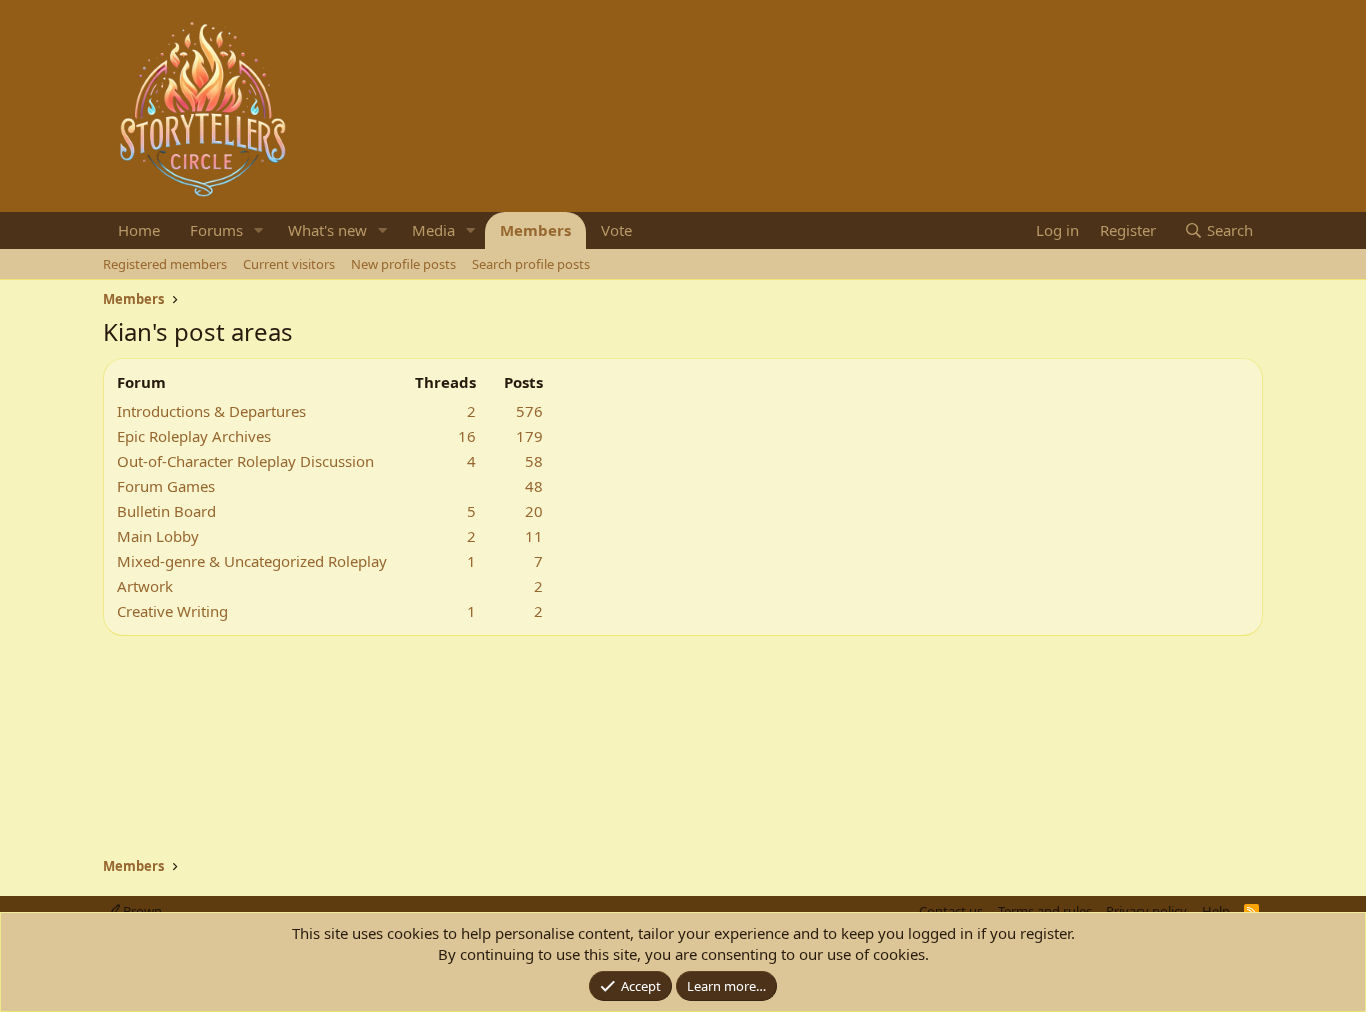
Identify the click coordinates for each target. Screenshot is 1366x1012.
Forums (216, 230)
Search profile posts (531, 264)
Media (433, 230)
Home (139, 230)
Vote (616, 230)
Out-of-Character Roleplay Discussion (245, 461)
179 (529, 436)
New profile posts (403, 264)
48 (534, 486)
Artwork (145, 586)
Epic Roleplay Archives (194, 436)
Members (535, 230)
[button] (259, 230)
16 (467, 436)
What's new (327, 230)
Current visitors (289, 264)
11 (534, 536)
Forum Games (166, 486)
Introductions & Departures (211, 411)
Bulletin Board (166, 511)
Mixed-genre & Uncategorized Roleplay (252, 561)
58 (534, 461)
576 (529, 411)
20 (534, 511)
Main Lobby (158, 536)
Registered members (165, 264)
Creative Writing (172, 611)
